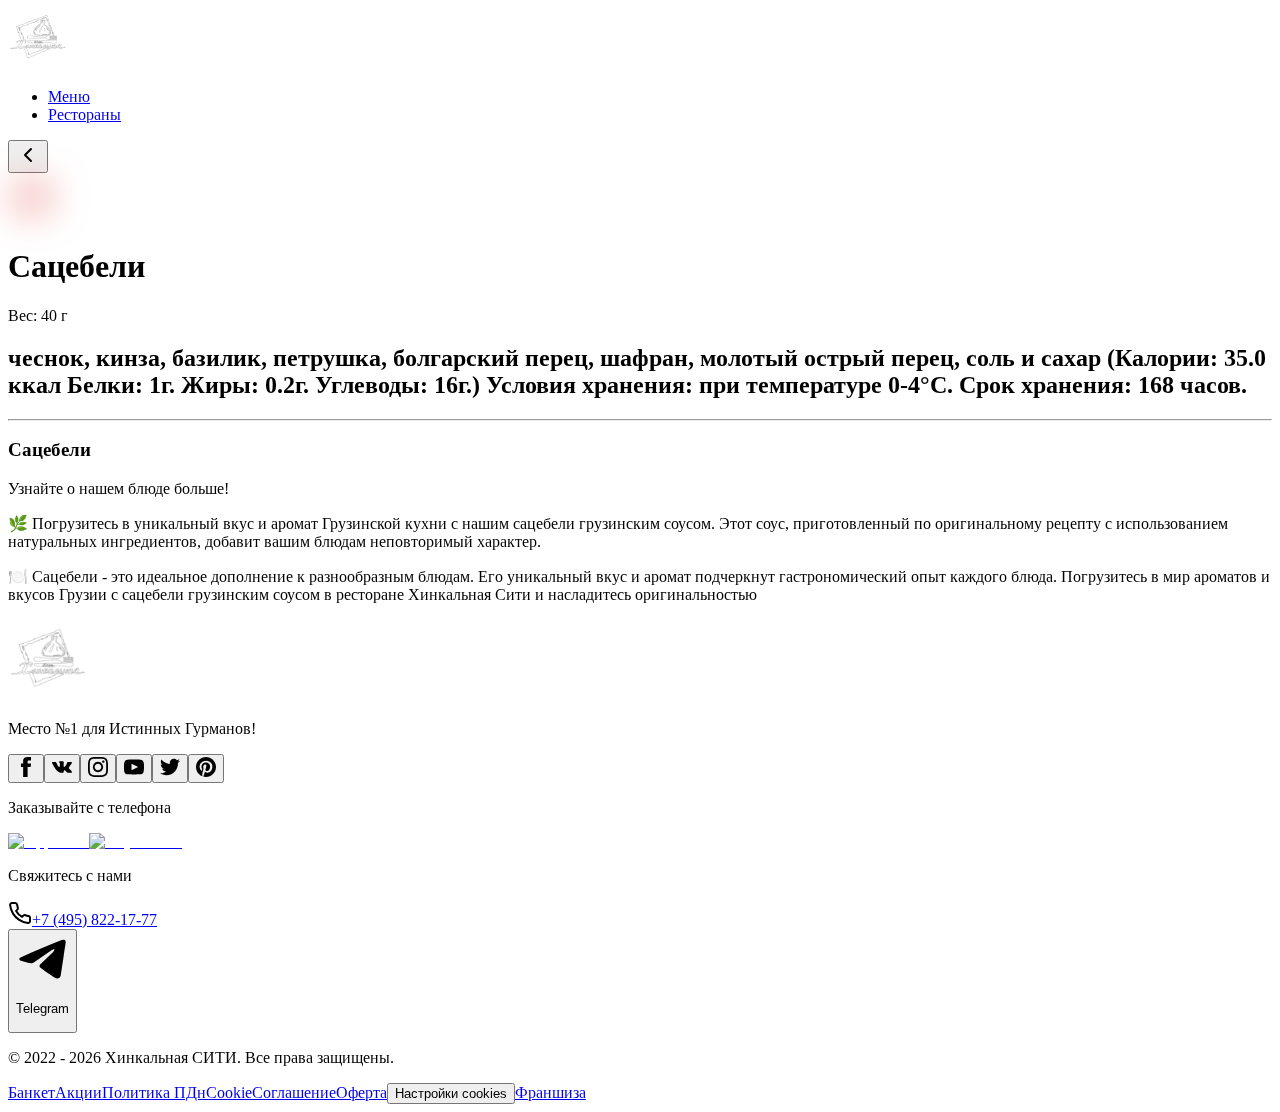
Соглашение (294, 1092)
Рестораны (84, 114)
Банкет (31, 1092)
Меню (69, 96)
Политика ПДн (154, 1092)
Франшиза (550, 1092)
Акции (78, 1092)
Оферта (361, 1092)
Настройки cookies (451, 1093)
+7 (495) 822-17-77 (94, 919)
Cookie (229, 1092)
